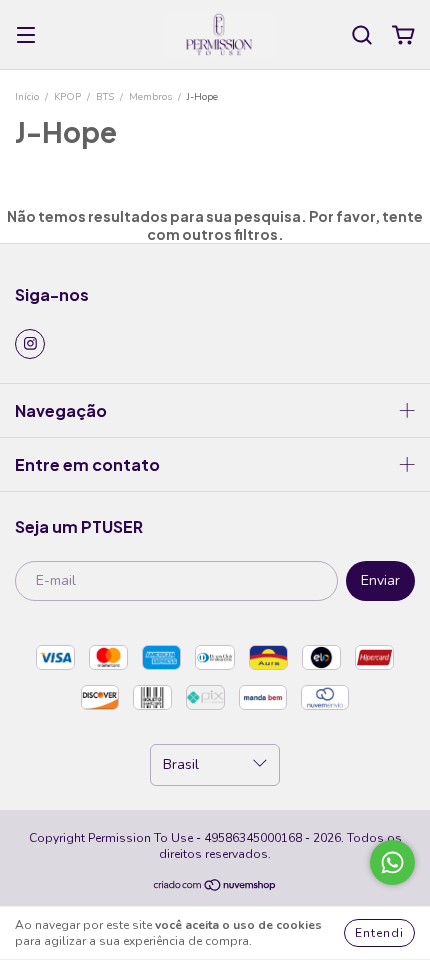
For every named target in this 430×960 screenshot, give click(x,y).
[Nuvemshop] (215, 888)
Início (27, 97)
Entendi (379, 933)
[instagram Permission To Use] (30, 344)
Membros (150, 97)
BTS (105, 97)
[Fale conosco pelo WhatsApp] (392, 862)
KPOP (67, 97)
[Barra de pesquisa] (362, 35)
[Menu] (26, 35)
